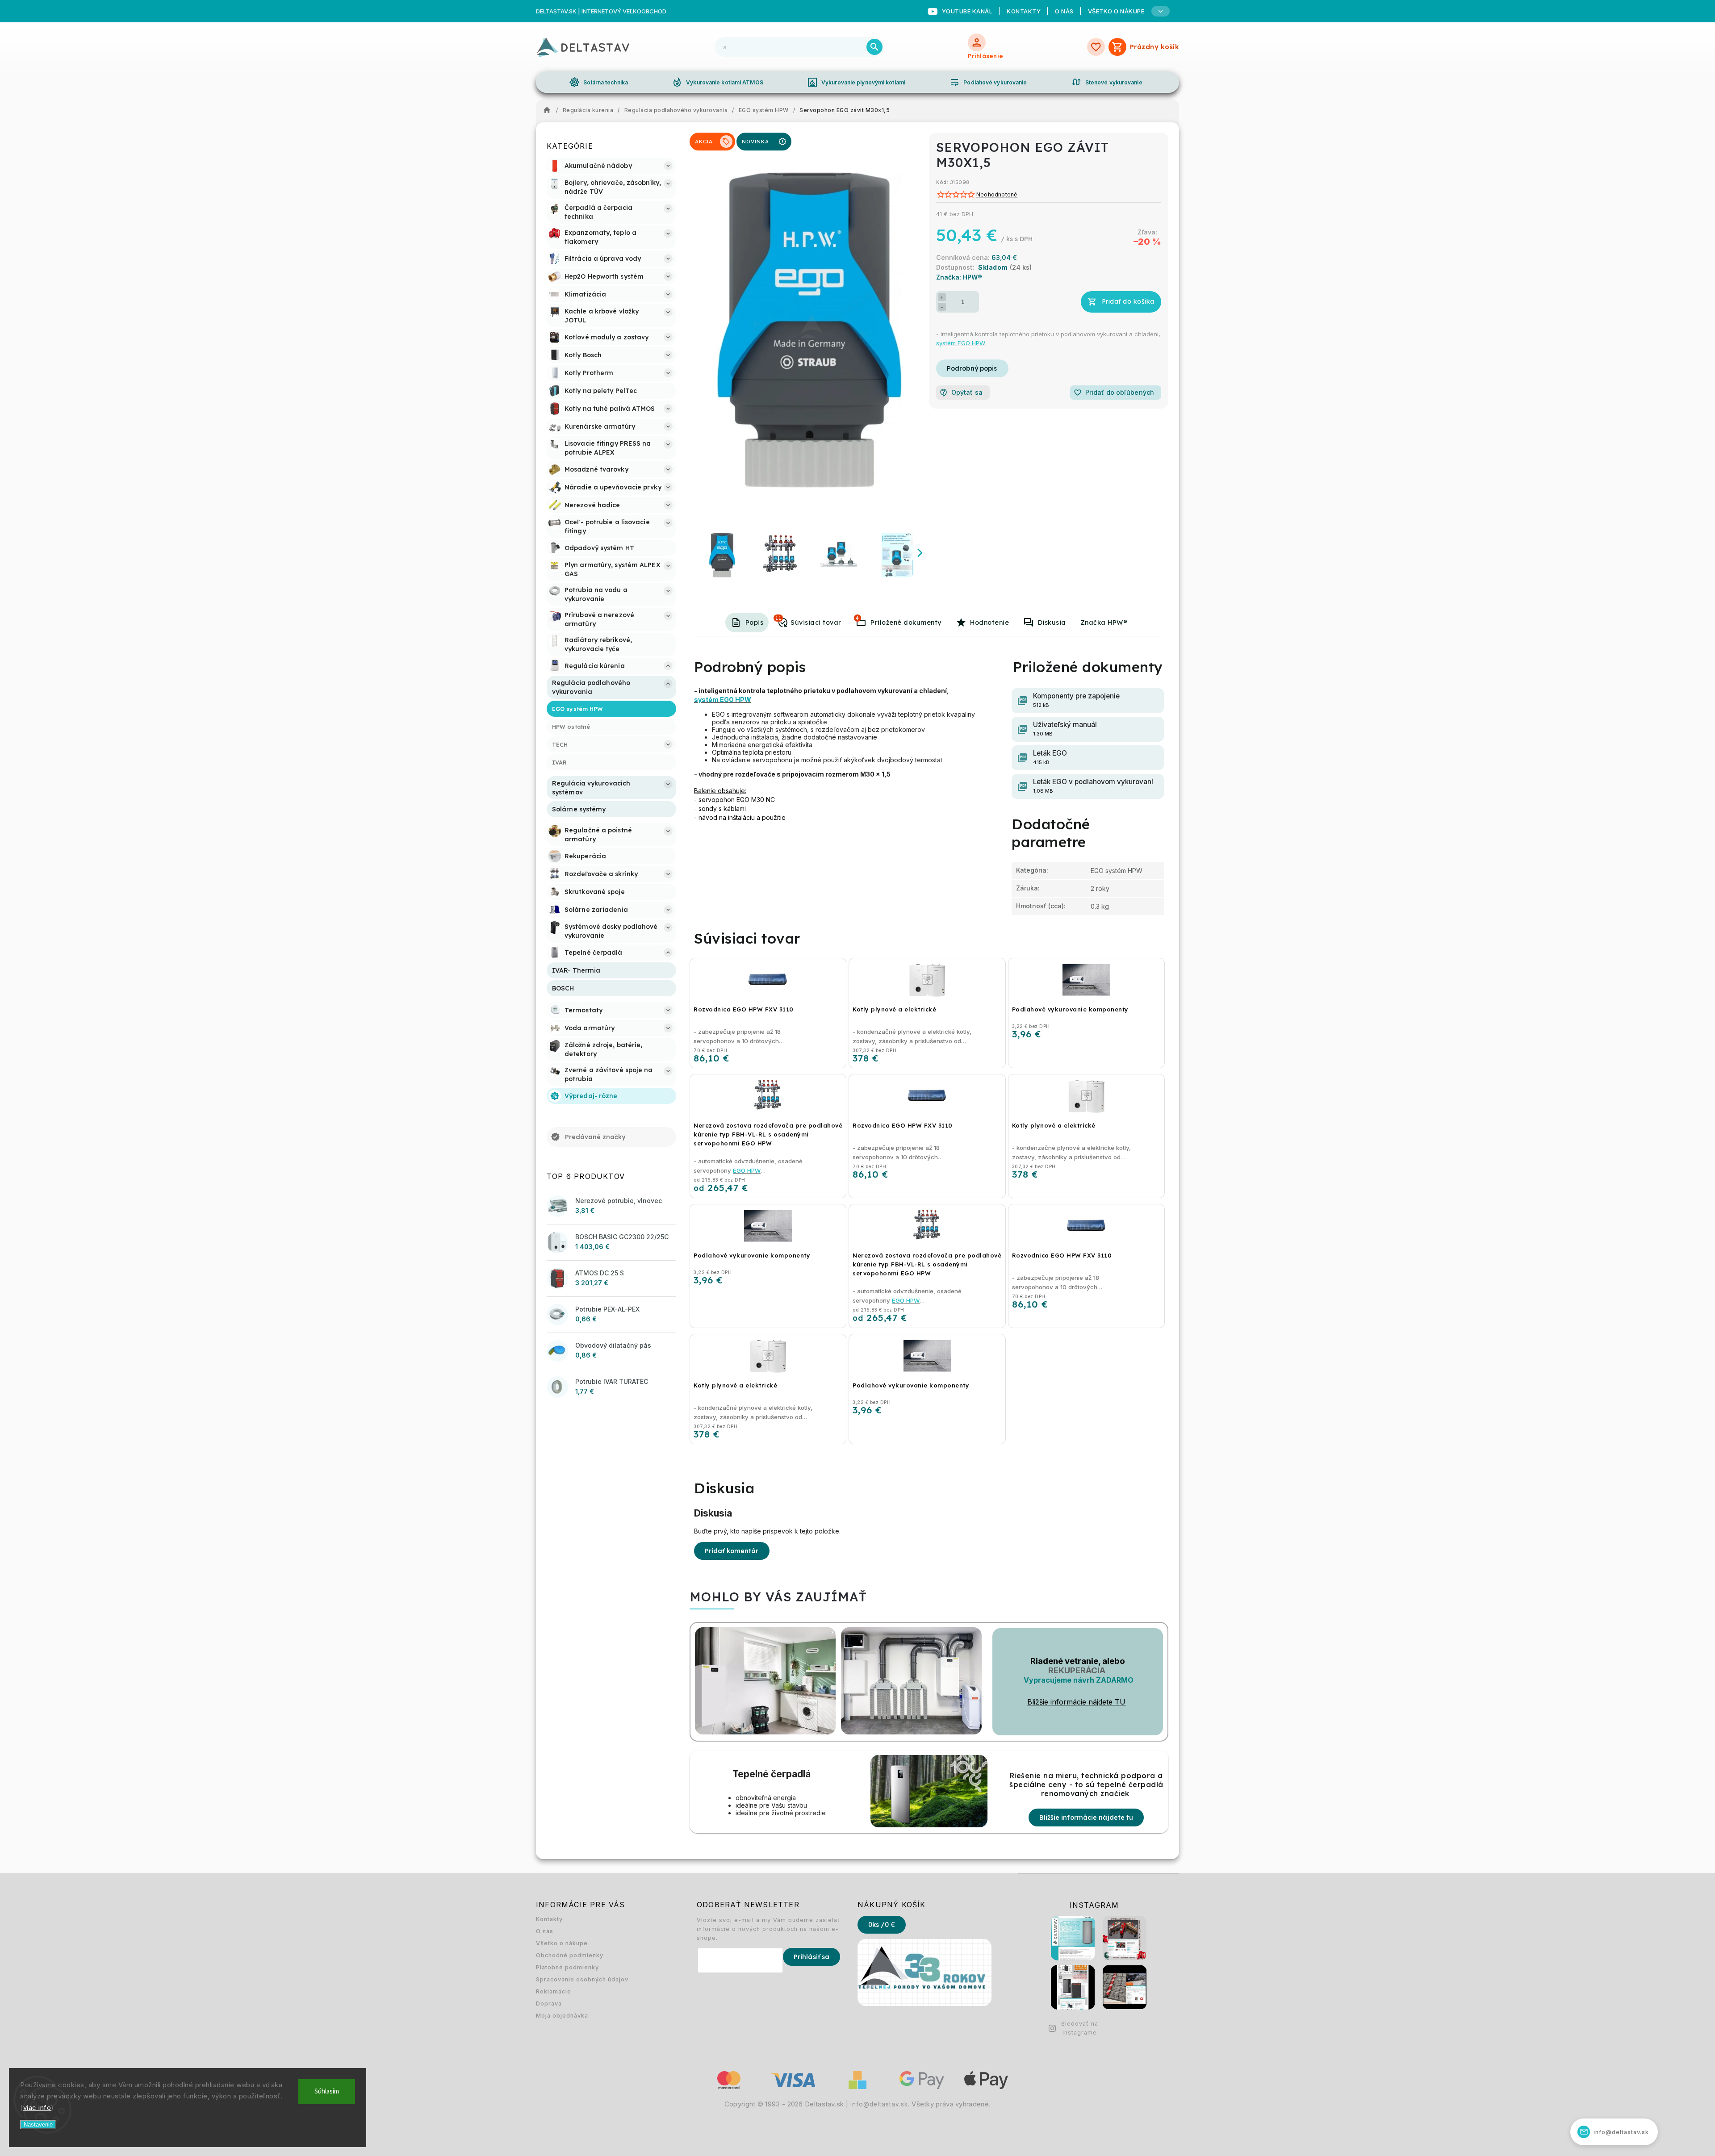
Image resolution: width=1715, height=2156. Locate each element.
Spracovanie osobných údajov (582, 1979)
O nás (1064, 11)
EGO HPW (747, 1170)
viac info (37, 2108)
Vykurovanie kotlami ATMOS (717, 82)
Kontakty (1024, 11)
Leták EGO (1050, 757)
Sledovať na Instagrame (1080, 2028)
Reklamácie (554, 1991)
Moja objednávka (562, 2016)
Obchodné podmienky (570, 1955)
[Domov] (549, 110)
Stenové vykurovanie (1107, 82)
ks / (882, 1925)
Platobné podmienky (567, 1967)
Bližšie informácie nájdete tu (1086, 1818)
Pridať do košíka (1128, 301)
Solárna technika (598, 82)
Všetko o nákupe (562, 1943)
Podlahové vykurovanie (988, 82)
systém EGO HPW (961, 343)
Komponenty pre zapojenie (1076, 700)
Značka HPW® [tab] (1104, 623)
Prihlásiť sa (811, 1957)
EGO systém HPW (1117, 871)
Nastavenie (38, 2125)
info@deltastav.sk (879, 2104)
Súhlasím (327, 2091)
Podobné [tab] (778, 618)
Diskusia (1052, 623)
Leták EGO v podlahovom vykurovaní (1093, 786)
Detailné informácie (972, 368)
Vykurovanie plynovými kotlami (856, 82)
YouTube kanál (967, 11)
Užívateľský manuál (1065, 729)
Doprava (549, 2003)
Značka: (959, 277)
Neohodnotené (997, 195)
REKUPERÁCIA (1077, 1670)
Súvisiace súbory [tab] (857, 618)
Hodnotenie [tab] (989, 623)
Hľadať (874, 47)
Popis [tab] (755, 623)
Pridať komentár (732, 1551)
